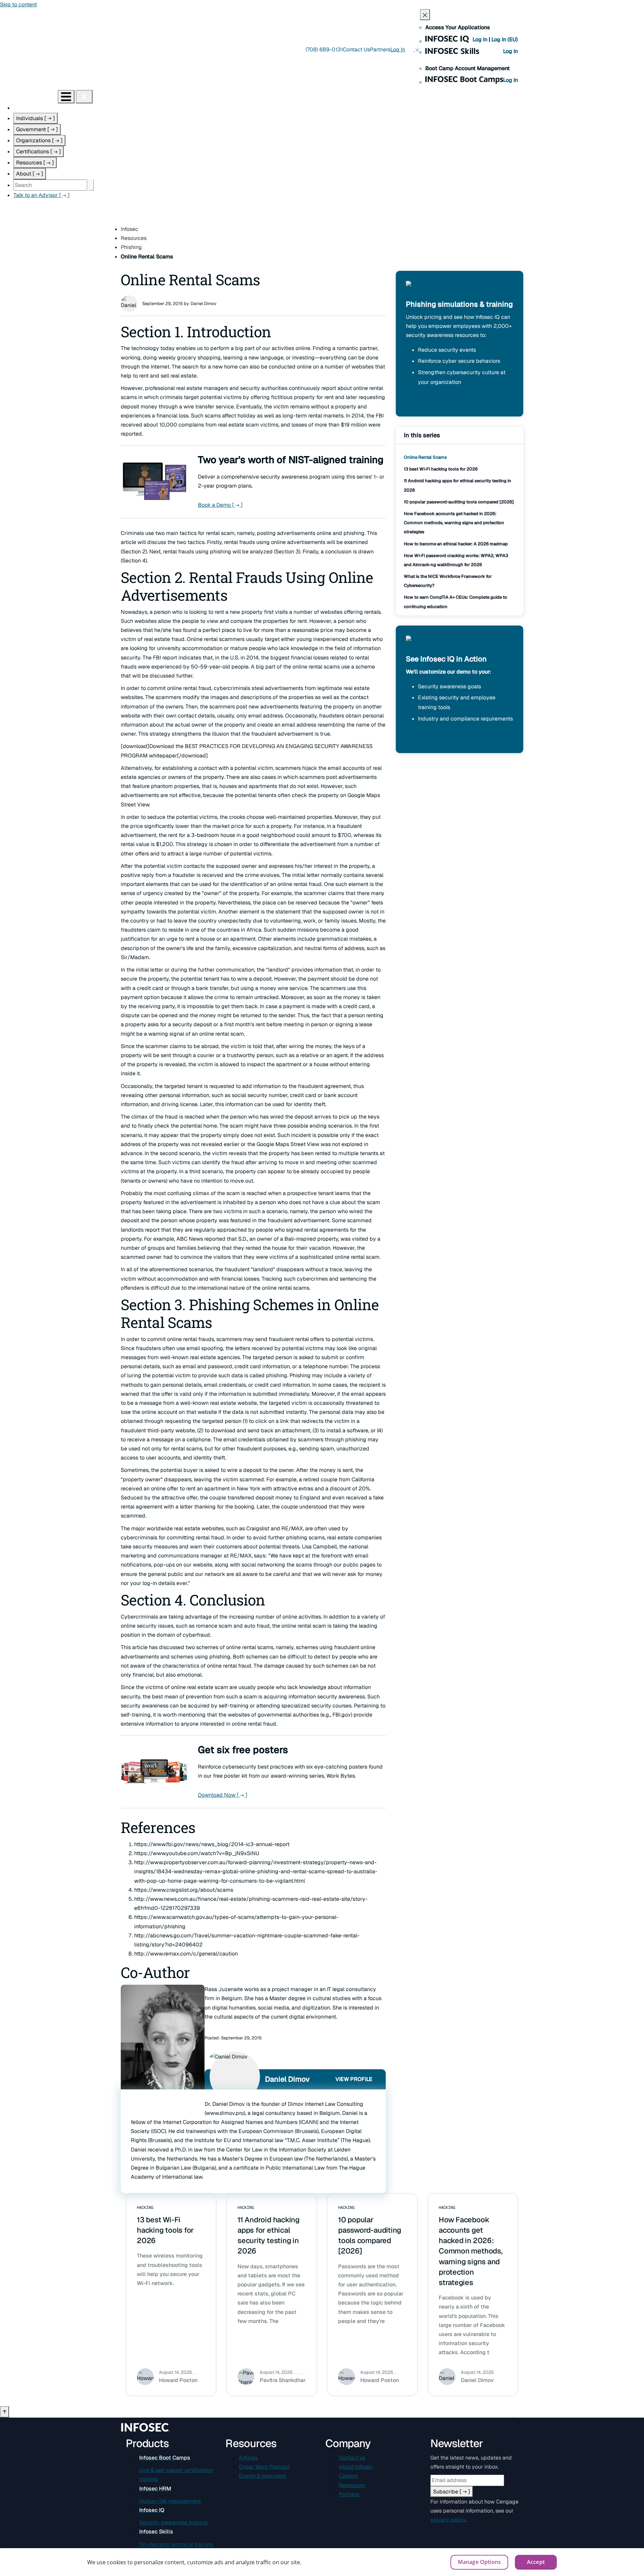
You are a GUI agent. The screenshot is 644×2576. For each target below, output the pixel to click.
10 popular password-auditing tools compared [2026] (459, 502)
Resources (35, 163)
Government (37, 129)
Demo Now (425, 738)
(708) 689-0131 (324, 49)
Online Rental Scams (425, 457)
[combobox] (50, 185)
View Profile (354, 2079)
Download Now (223, 1795)
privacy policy (448, 2520)
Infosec (129, 229)
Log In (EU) (505, 39)
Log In (481, 39)
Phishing (131, 247)
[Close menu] (84, 97)
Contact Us (356, 49)
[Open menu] (66, 97)
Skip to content (18, 5)
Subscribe (452, 2492)
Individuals (36, 118)
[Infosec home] (29, 96)
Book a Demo (220, 505)
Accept (536, 2562)
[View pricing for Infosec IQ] (422, 290)
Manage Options (479, 2562)
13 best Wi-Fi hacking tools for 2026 (441, 469)
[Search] (91, 185)
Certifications (39, 152)
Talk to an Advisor (42, 195)
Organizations (39, 140)
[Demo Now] (422, 645)
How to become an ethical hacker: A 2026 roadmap (456, 544)
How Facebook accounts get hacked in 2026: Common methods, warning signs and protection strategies (454, 523)
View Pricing (427, 402)
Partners (380, 49)
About (30, 174)
